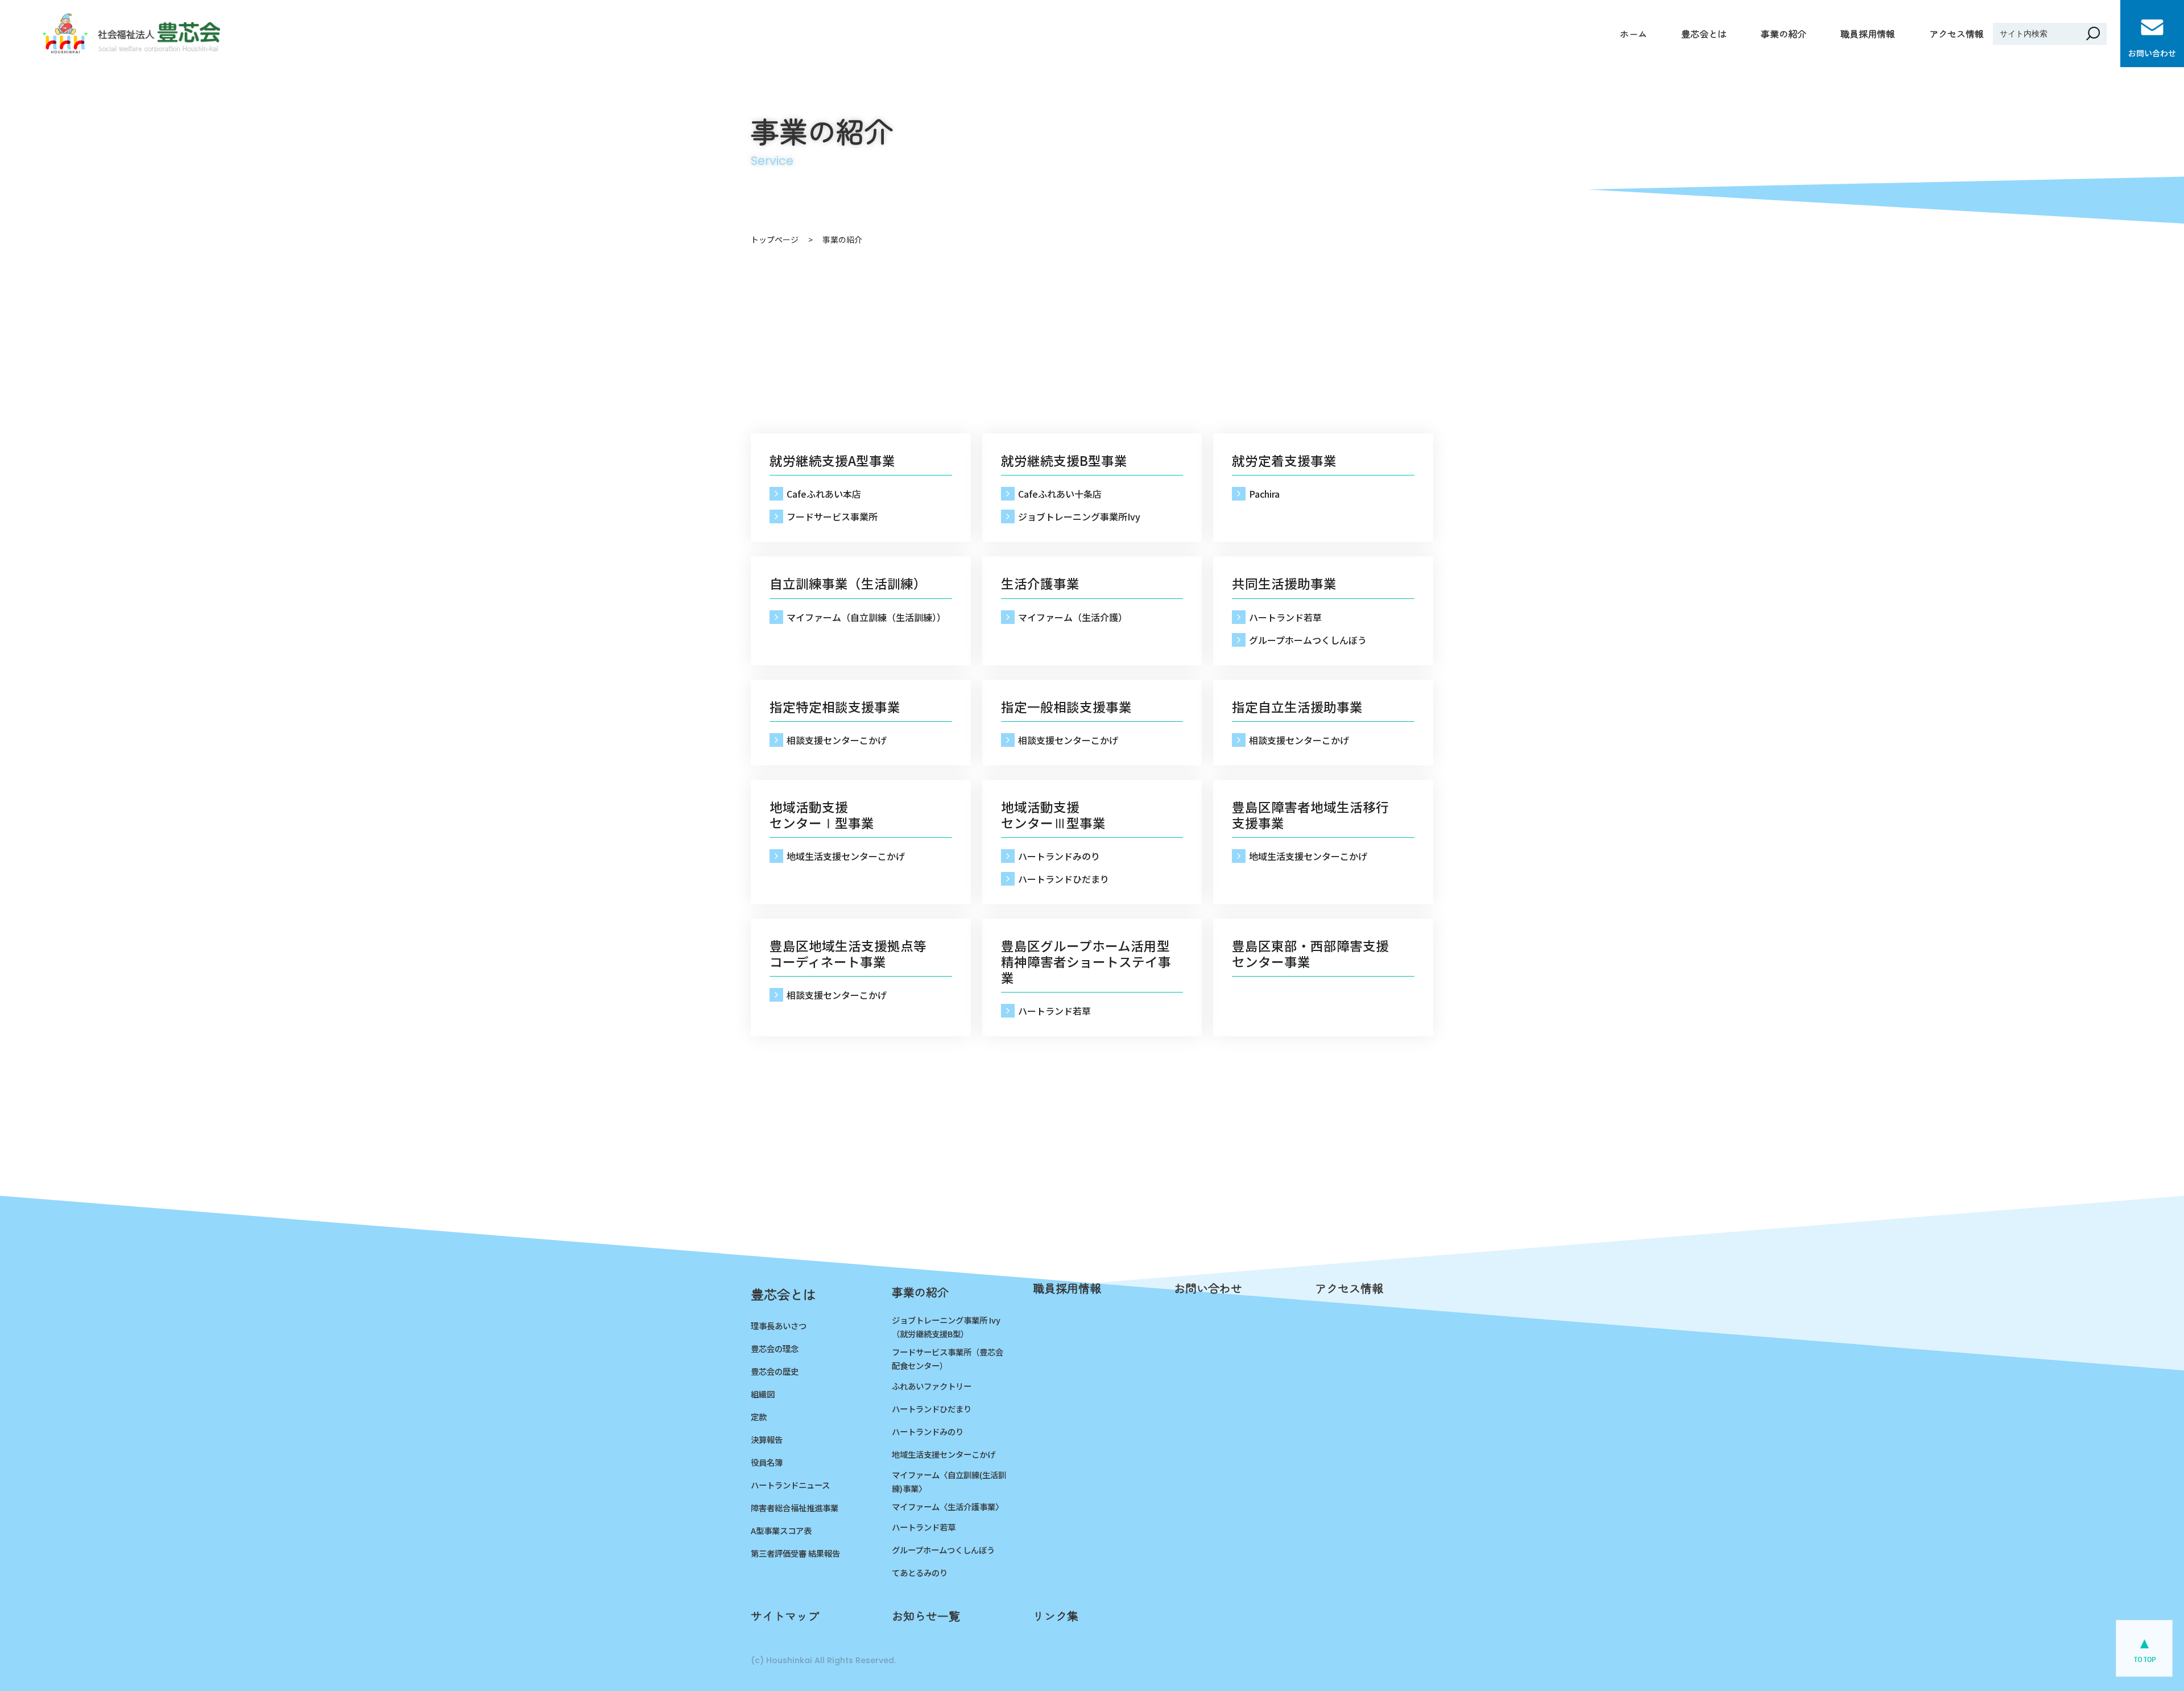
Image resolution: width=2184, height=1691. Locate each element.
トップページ (775, 239)
